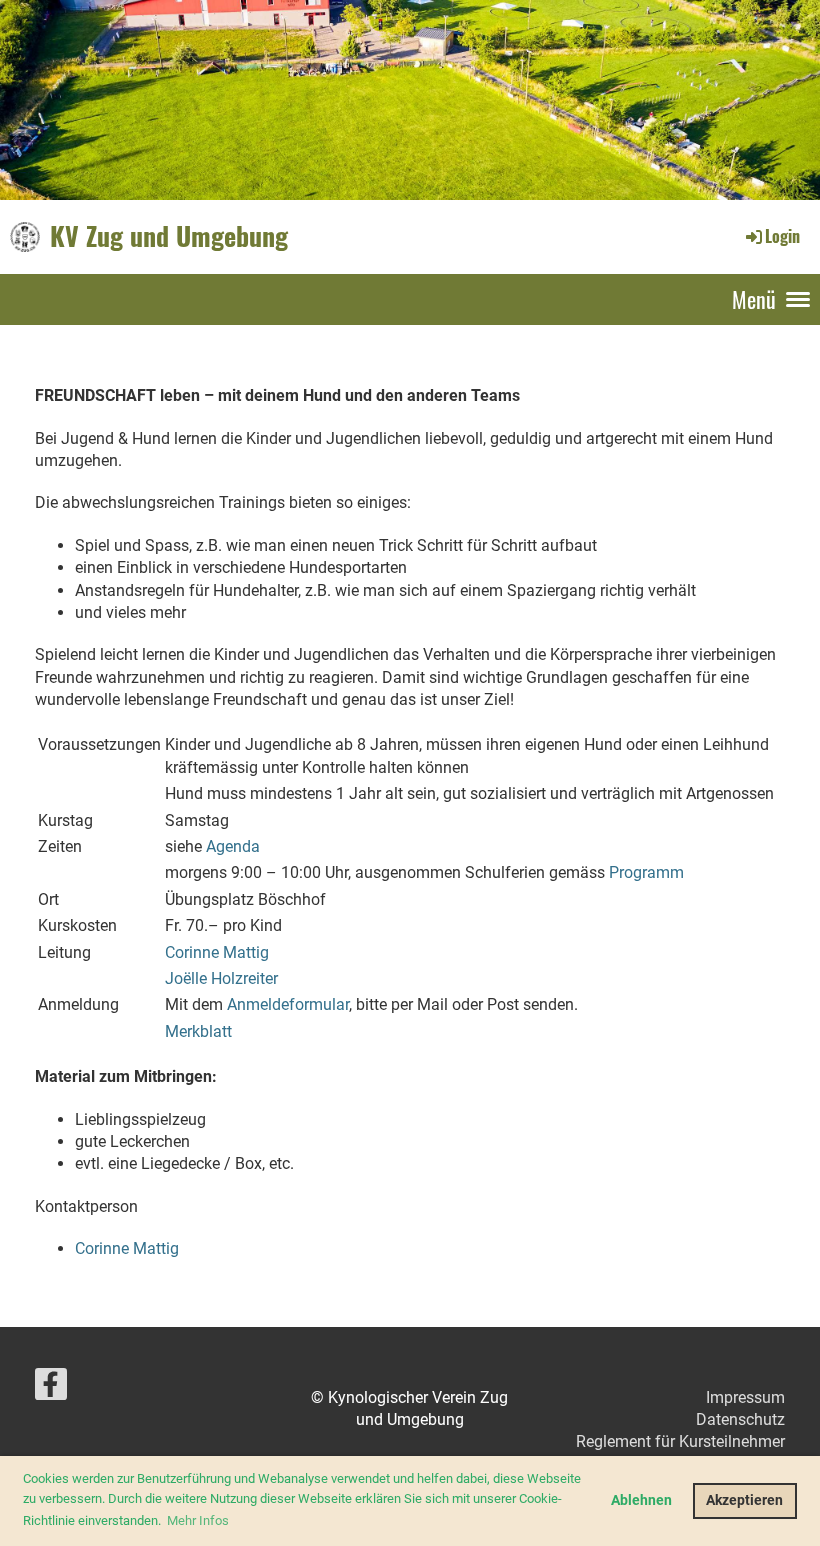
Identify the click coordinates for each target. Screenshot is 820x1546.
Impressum (745, 1397)
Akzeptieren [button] (744, 1500)
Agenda (233, 846)
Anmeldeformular (288, 1004)
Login (782, 236)
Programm (646, 872)
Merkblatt (198, 1031)
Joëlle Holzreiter (221, 978)
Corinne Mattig (217, 952)
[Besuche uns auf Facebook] (51, 1389)
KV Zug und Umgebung (169, 236)
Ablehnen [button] (641, 1500)
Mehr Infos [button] (198, 1520)
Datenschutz (740, 1419)
